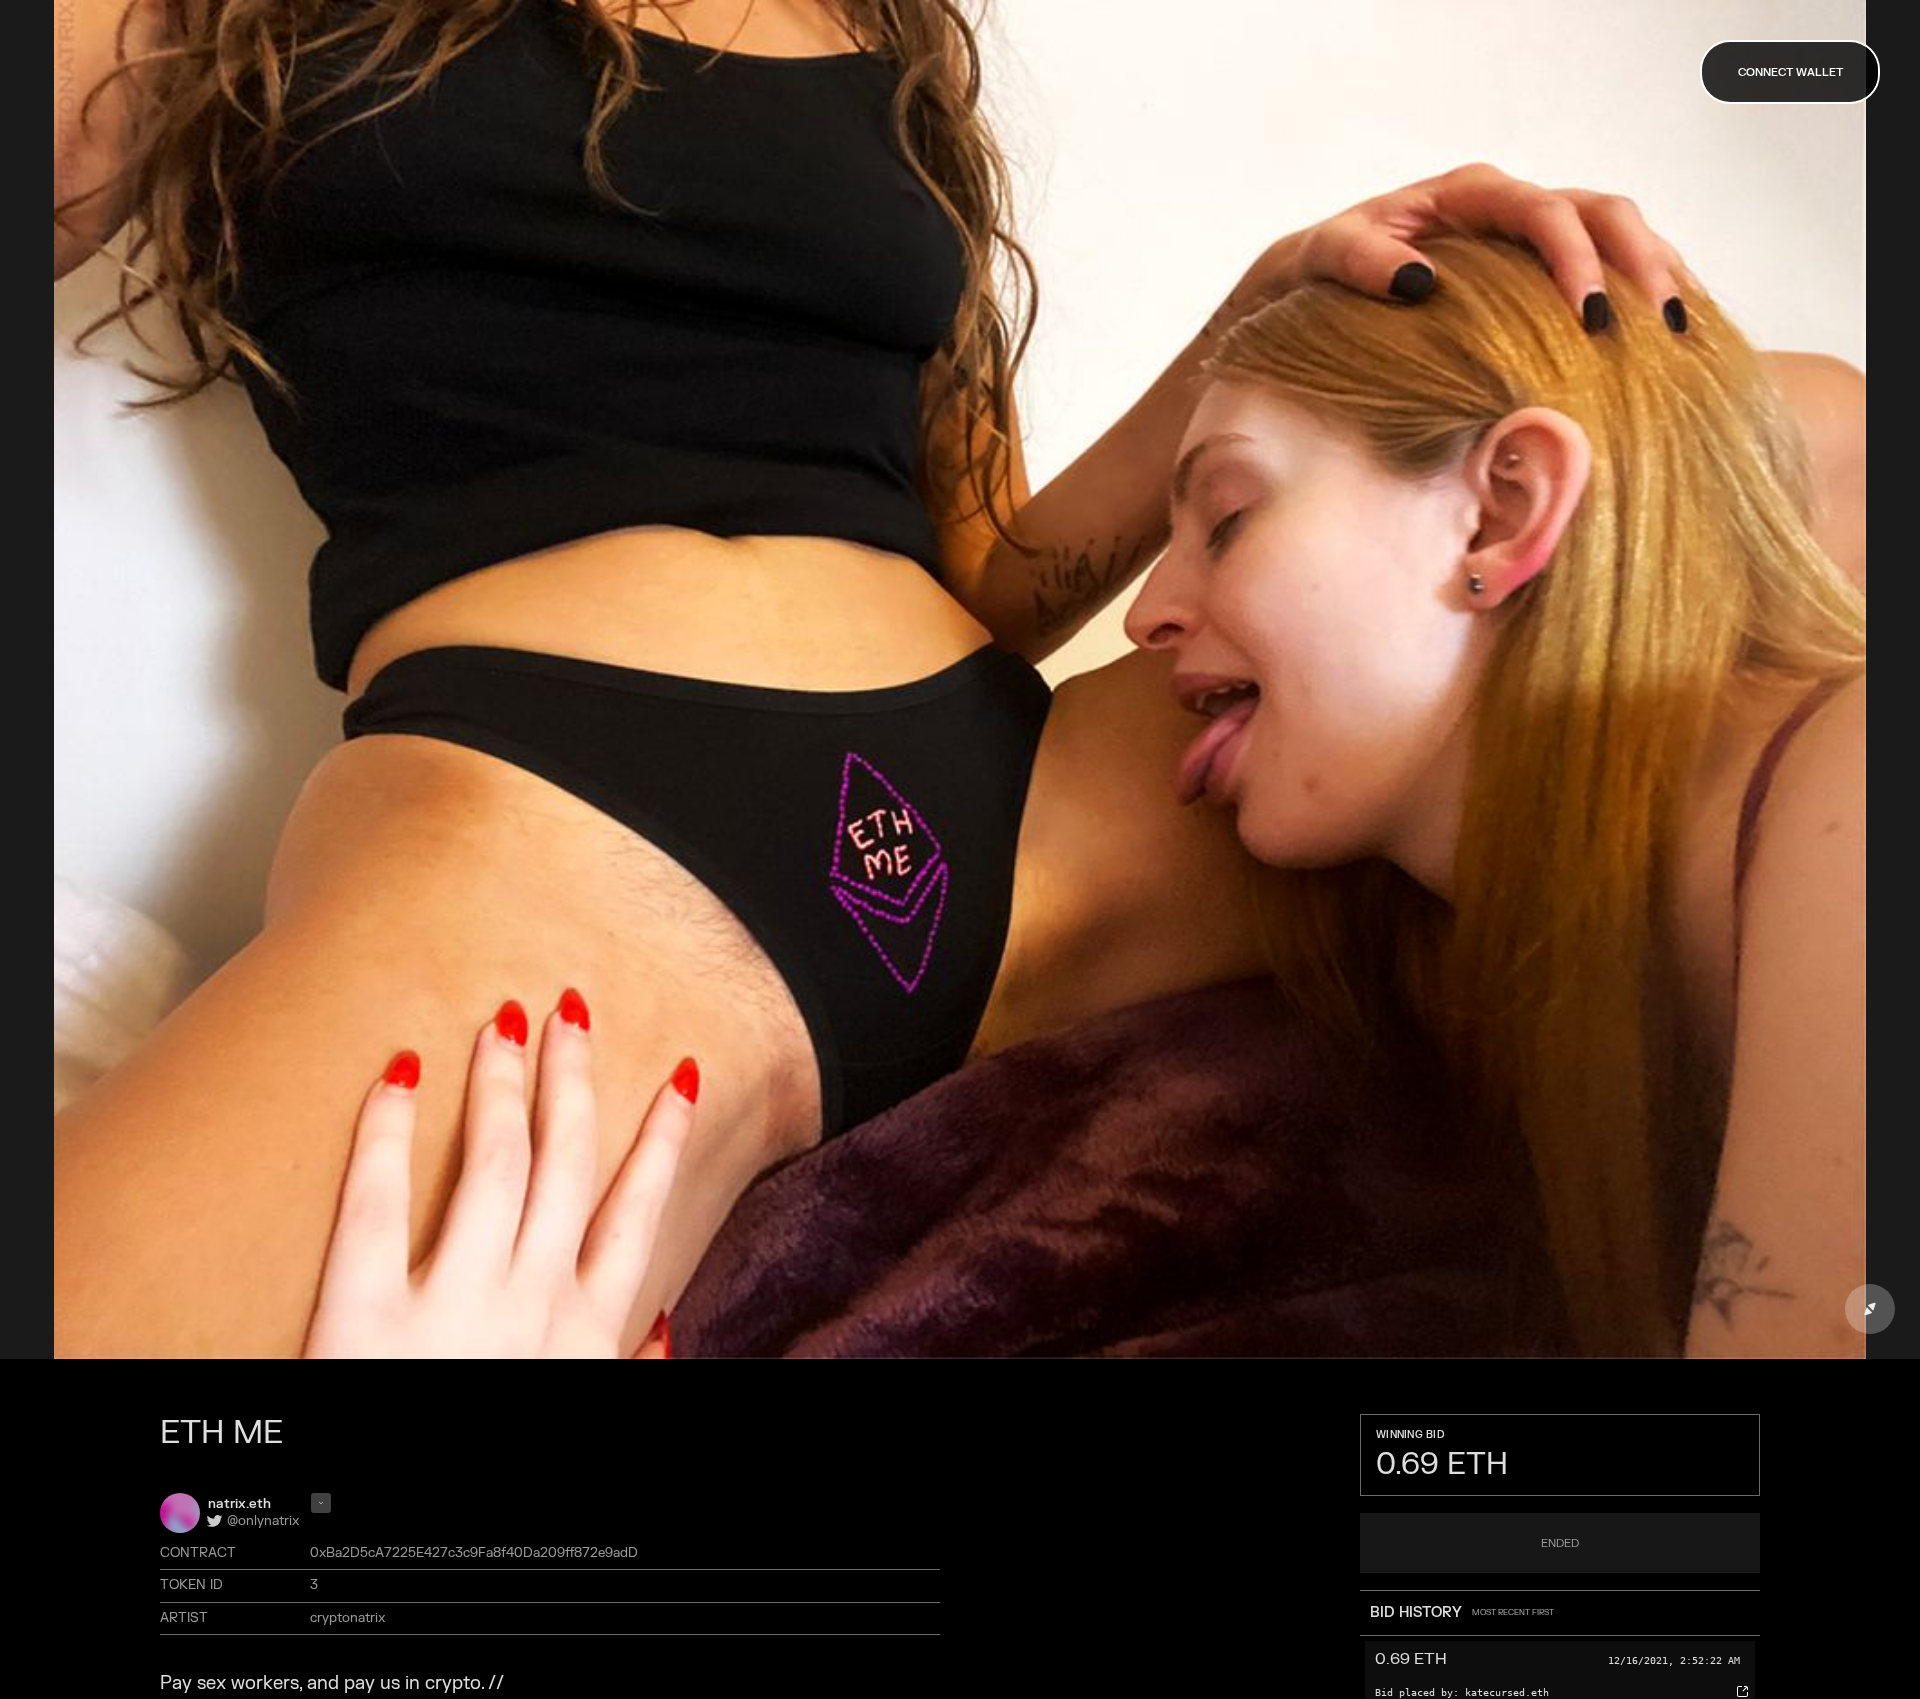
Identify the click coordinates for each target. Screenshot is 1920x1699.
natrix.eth (239, 1504)
